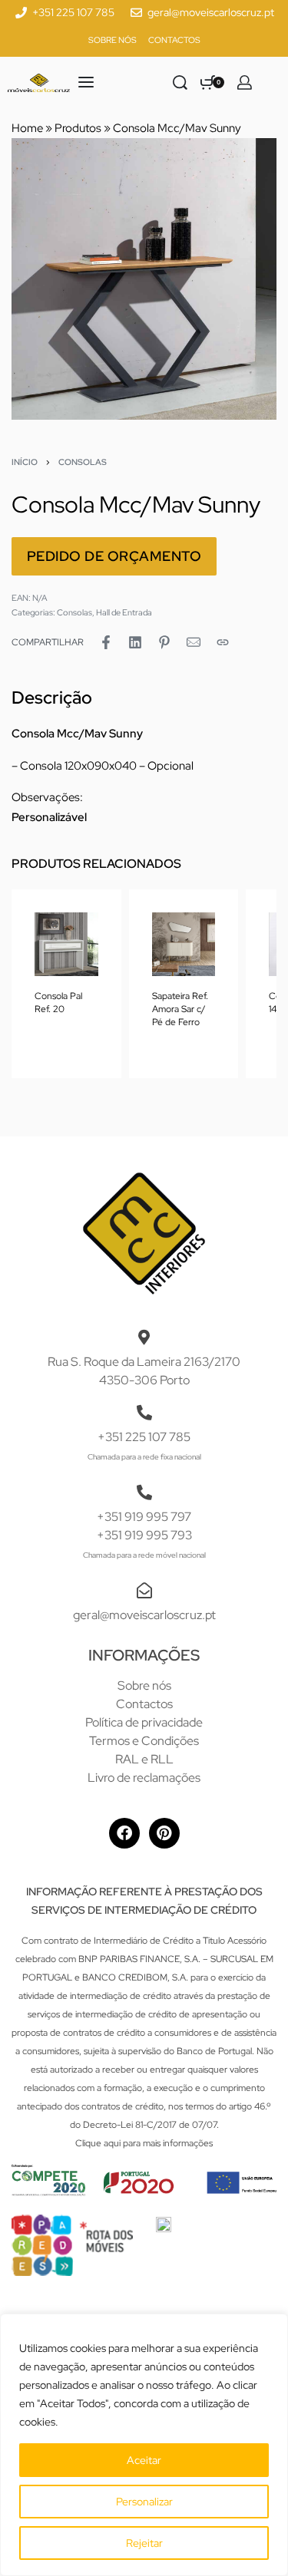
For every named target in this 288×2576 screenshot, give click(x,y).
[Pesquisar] (180, 82)
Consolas (83, 462)
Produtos (78, 128)
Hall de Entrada (124, 612)
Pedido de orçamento (114, 556)
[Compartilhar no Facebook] (106, 642)
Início (25, 462)
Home (27, 128)
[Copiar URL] (223, 642)
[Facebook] (124, 1833)
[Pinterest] (164, 1833)
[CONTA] (245, 82)
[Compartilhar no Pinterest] (164, 642)
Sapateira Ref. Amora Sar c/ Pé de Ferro (180, 1008)
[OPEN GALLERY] (144, 279)
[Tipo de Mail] (194, 642)
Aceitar (144, 2460)
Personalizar (144, 2502)
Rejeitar (144, 2543)
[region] (144, 2445)
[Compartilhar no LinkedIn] (135, 642)
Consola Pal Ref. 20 (58, 1002)
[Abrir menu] (86, 82)
